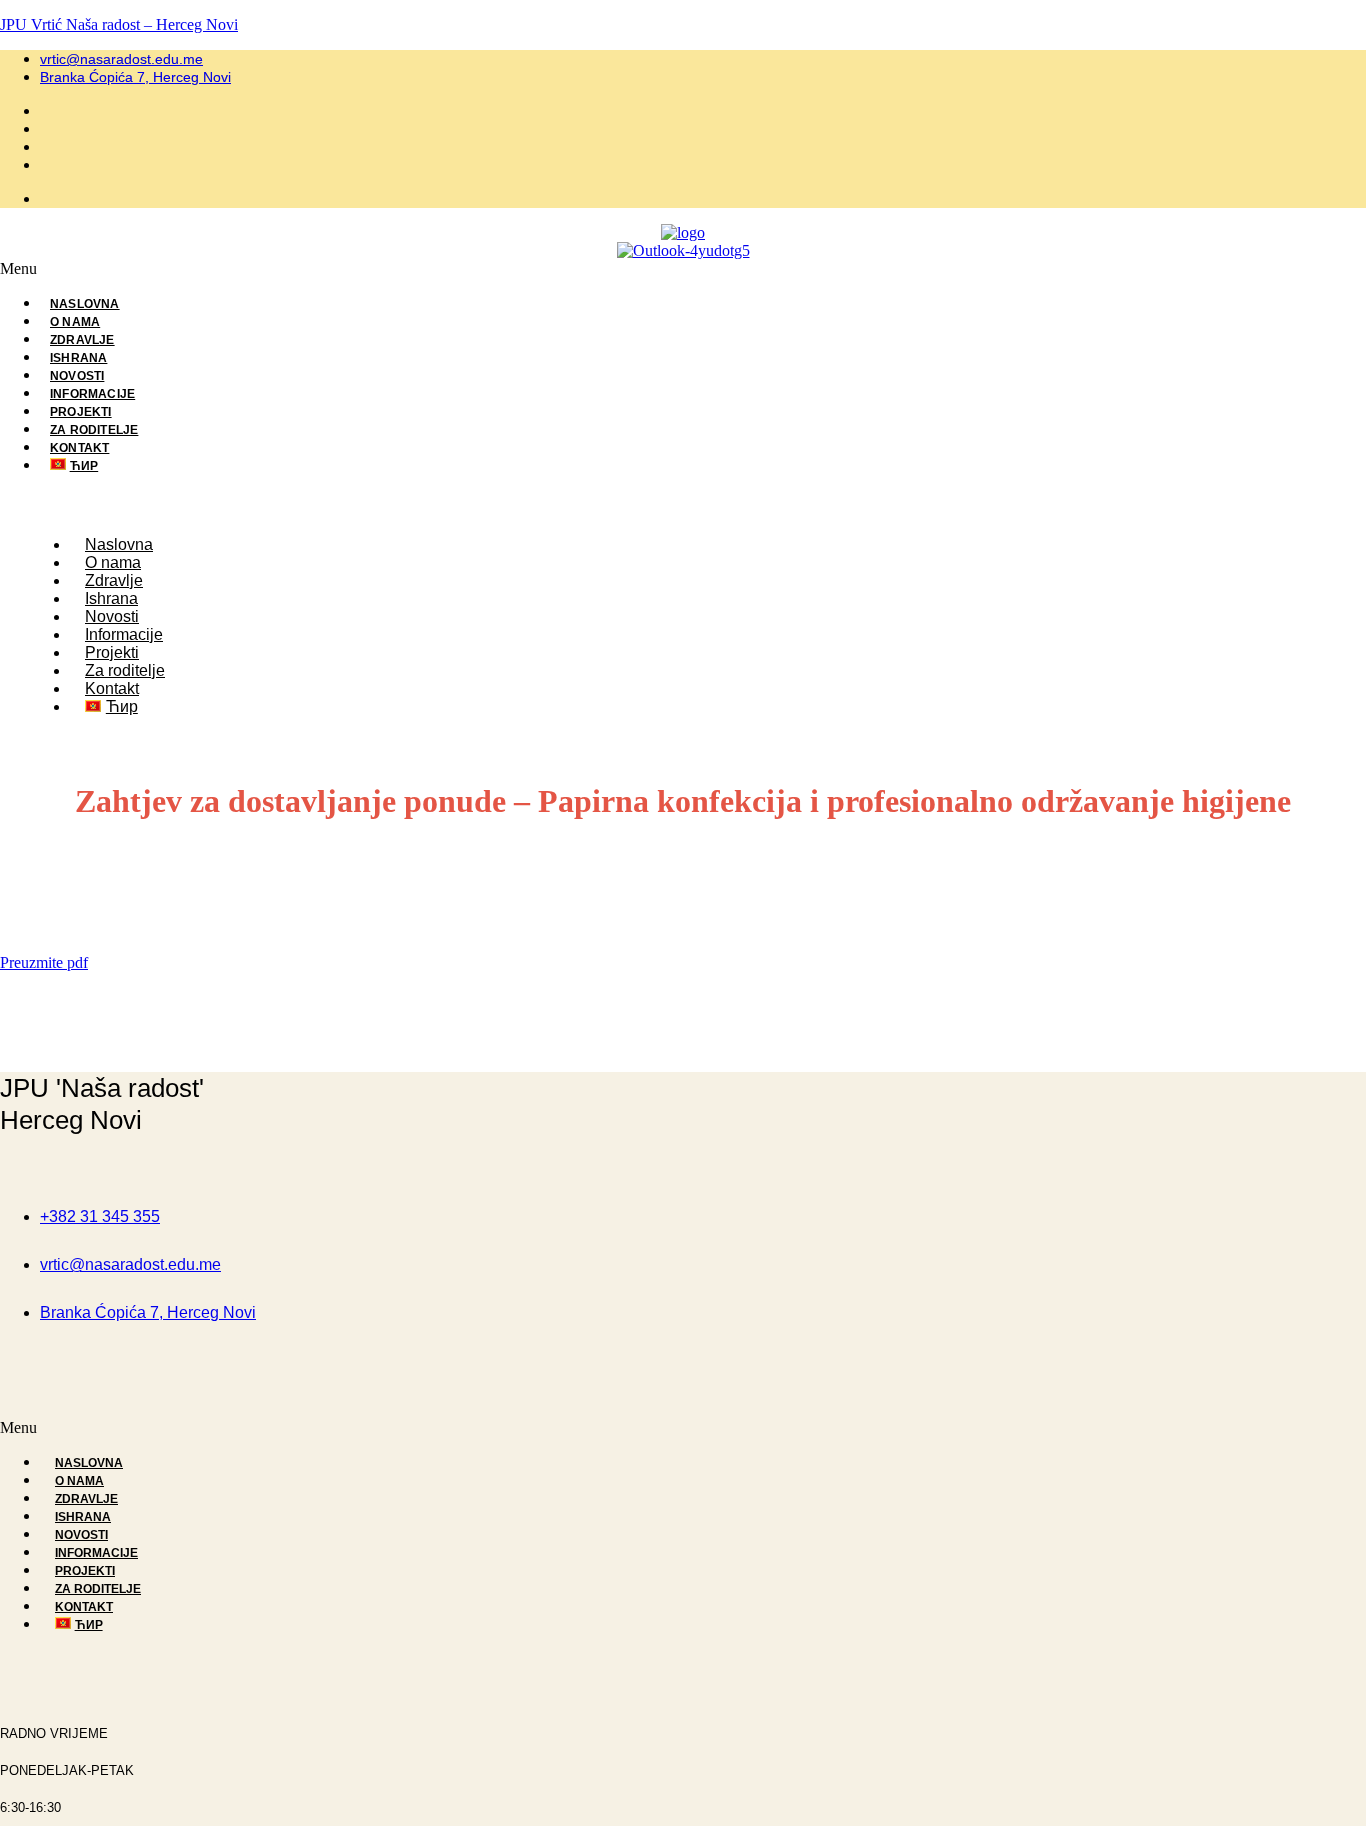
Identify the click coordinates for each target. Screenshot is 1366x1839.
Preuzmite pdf (44, 962)
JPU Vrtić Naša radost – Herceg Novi (119, 24)
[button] (683, 269)
